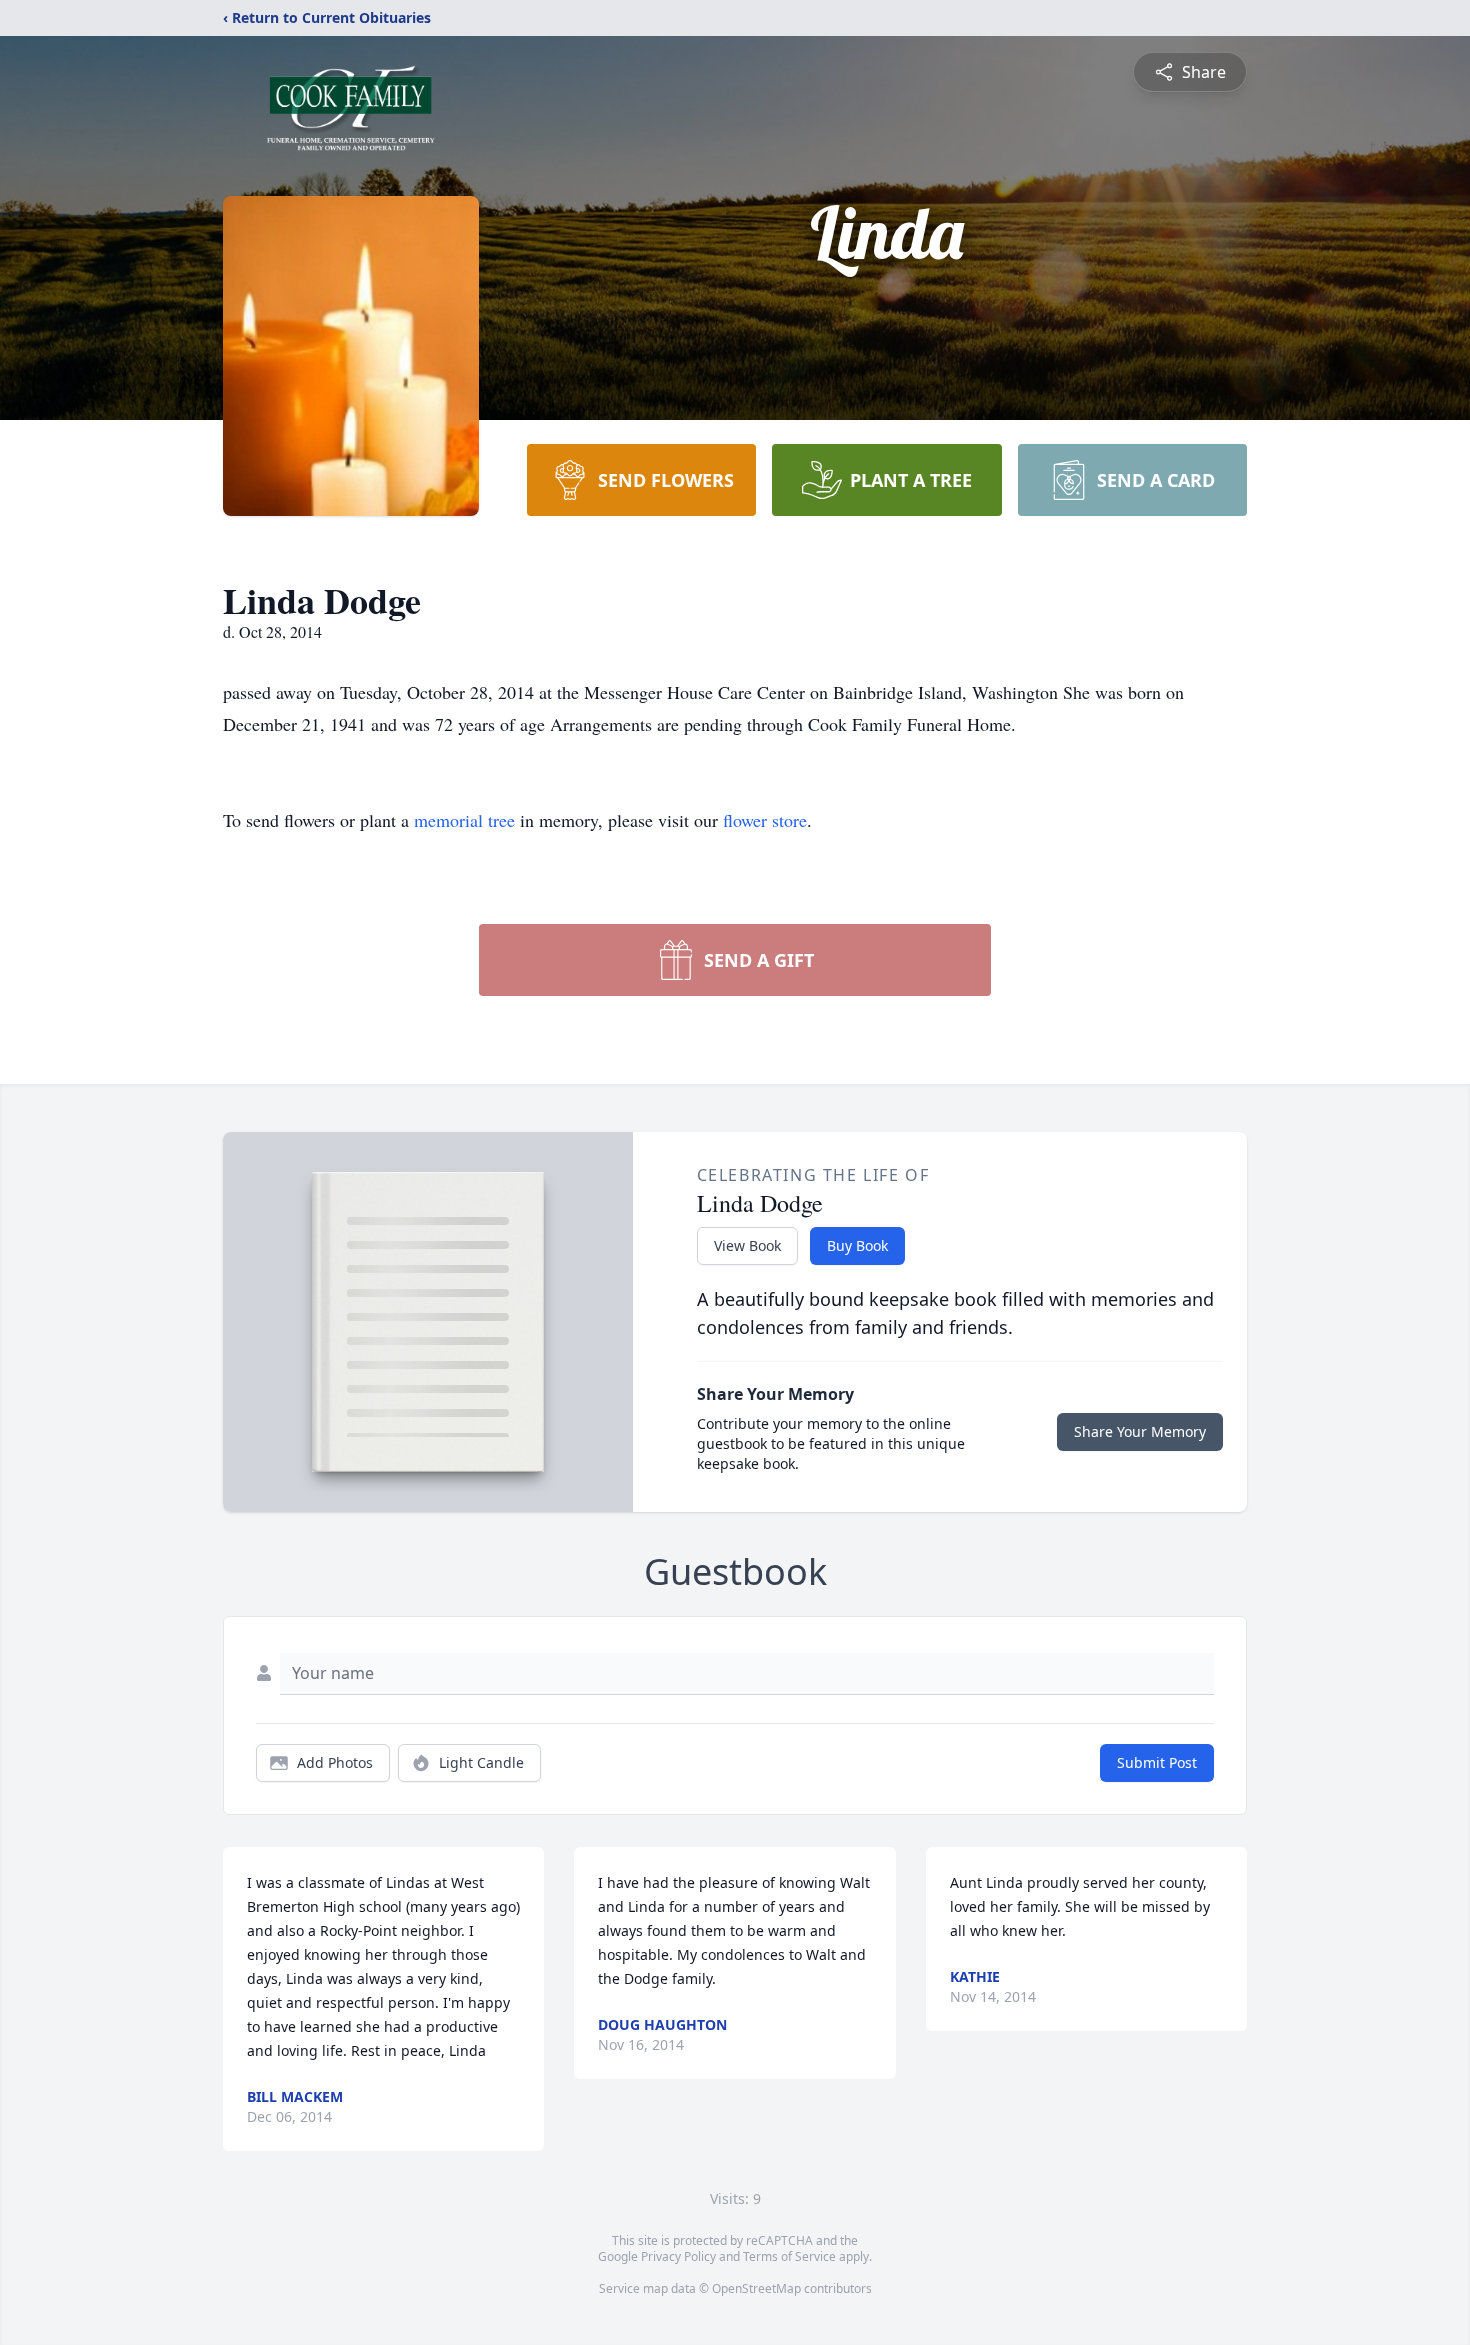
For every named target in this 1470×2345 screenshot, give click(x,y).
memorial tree (464, 820)
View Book (747, 1245)
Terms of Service (789, 2256)
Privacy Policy (678, 2256)
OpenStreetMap (756, 2288)
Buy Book (857, 1245)
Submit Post (1157, 1762)
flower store (765, 820)
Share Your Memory (1140, 1431)
